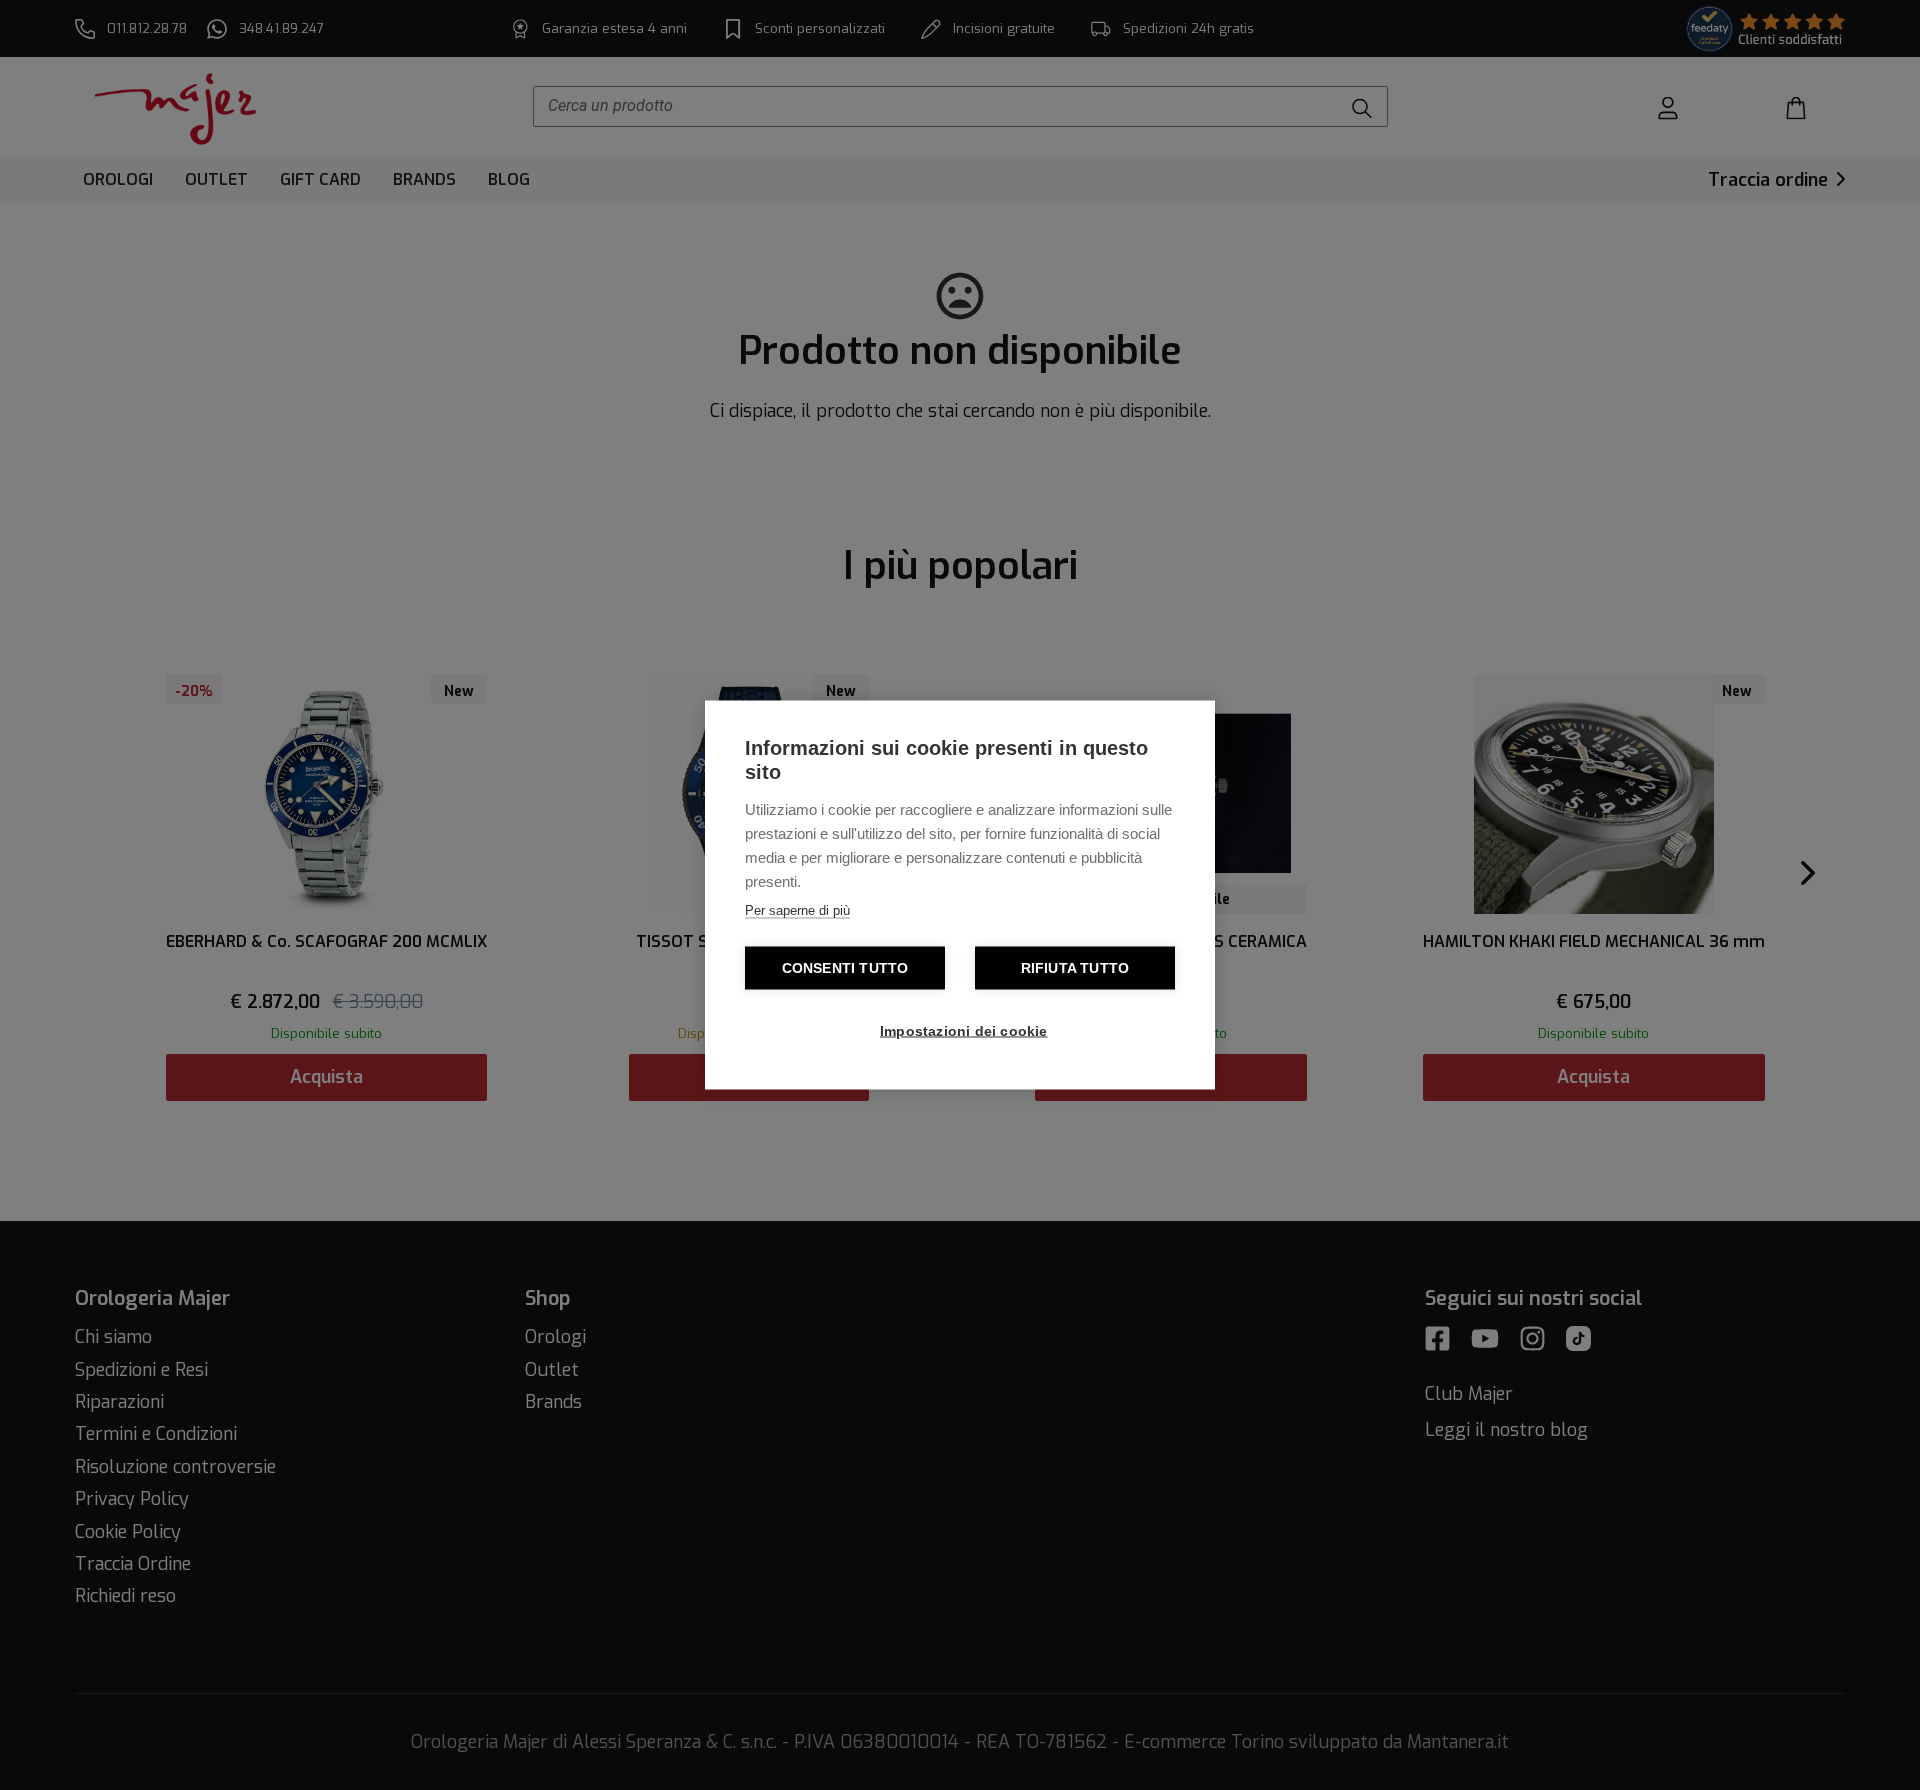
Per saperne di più (797, 910)
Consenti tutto (845, 968)
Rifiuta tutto (1075, 968)
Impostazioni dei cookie (964, 1031)
